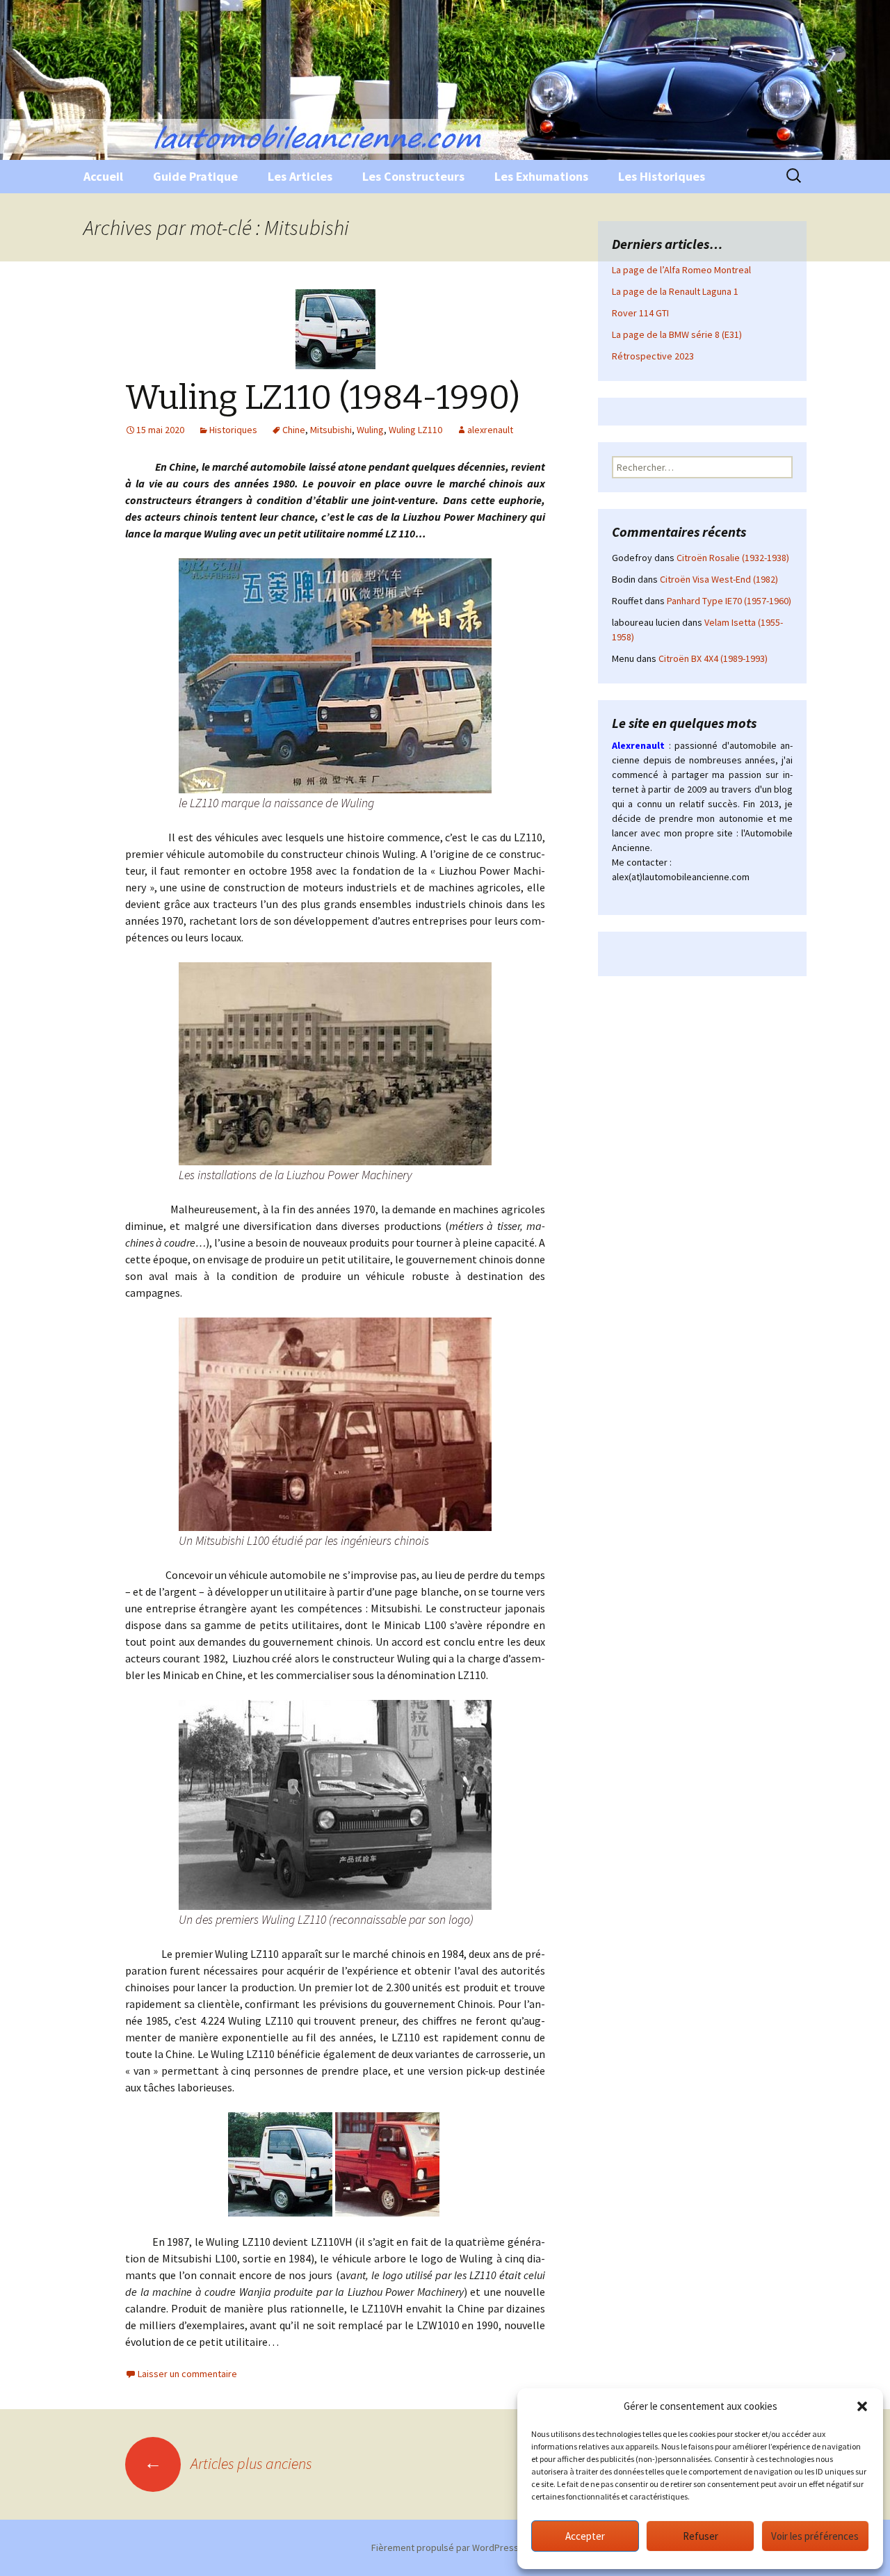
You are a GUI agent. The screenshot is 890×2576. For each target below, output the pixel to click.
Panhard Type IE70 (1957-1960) (729, 601)
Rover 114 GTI (640, 313)
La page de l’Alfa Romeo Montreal (681, 270)
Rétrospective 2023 (653, 356)
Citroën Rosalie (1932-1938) (733, 558)
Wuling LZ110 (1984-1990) (323, 398)
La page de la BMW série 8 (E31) (677, 334)
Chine (294, 430)
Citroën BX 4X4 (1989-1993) (713, 658)
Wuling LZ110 (415, 430)
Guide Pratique (195, 176)
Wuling (370, 430)
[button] (862, 2406)
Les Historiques (662, 176)
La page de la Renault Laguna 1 (675, 291)
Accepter (585, 2536)
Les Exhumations (541, 176)
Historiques (233, 430)
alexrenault (490, 430)
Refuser (701, 2536)
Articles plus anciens (228, 2463)
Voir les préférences (815, 2536)
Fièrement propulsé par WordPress (445, 2547)
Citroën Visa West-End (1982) (719, 579)
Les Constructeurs (413, 176)
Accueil (103, 176)
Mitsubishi (331, 430)
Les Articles (300, 176)
